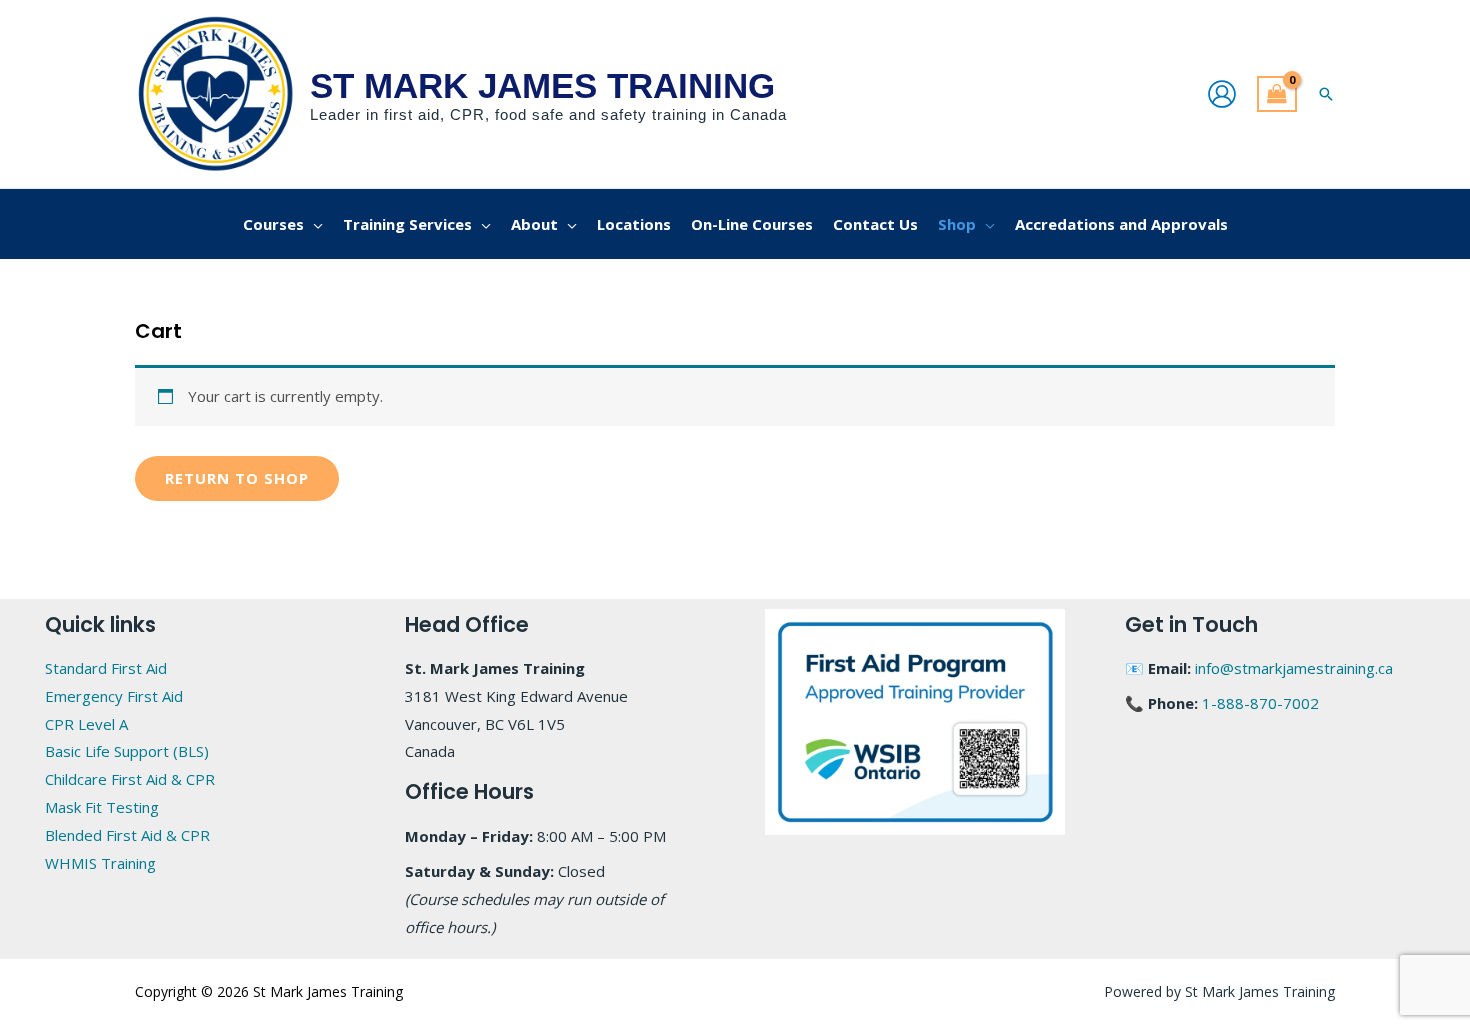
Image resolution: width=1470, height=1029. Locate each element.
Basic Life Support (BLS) (127, 751)
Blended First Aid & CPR (127, 835)
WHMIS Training (100, 863)
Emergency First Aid (114, 696)
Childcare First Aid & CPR (130, 779)
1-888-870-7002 (1260, 703)
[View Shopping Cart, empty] (1277, 94)
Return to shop (237, 478)
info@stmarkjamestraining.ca (1294, 668)
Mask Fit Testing (102, 807)
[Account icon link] (1222, 94)
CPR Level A (86, 724)
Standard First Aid (106, 668)
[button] (1326, 94)
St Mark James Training (542, 85)
